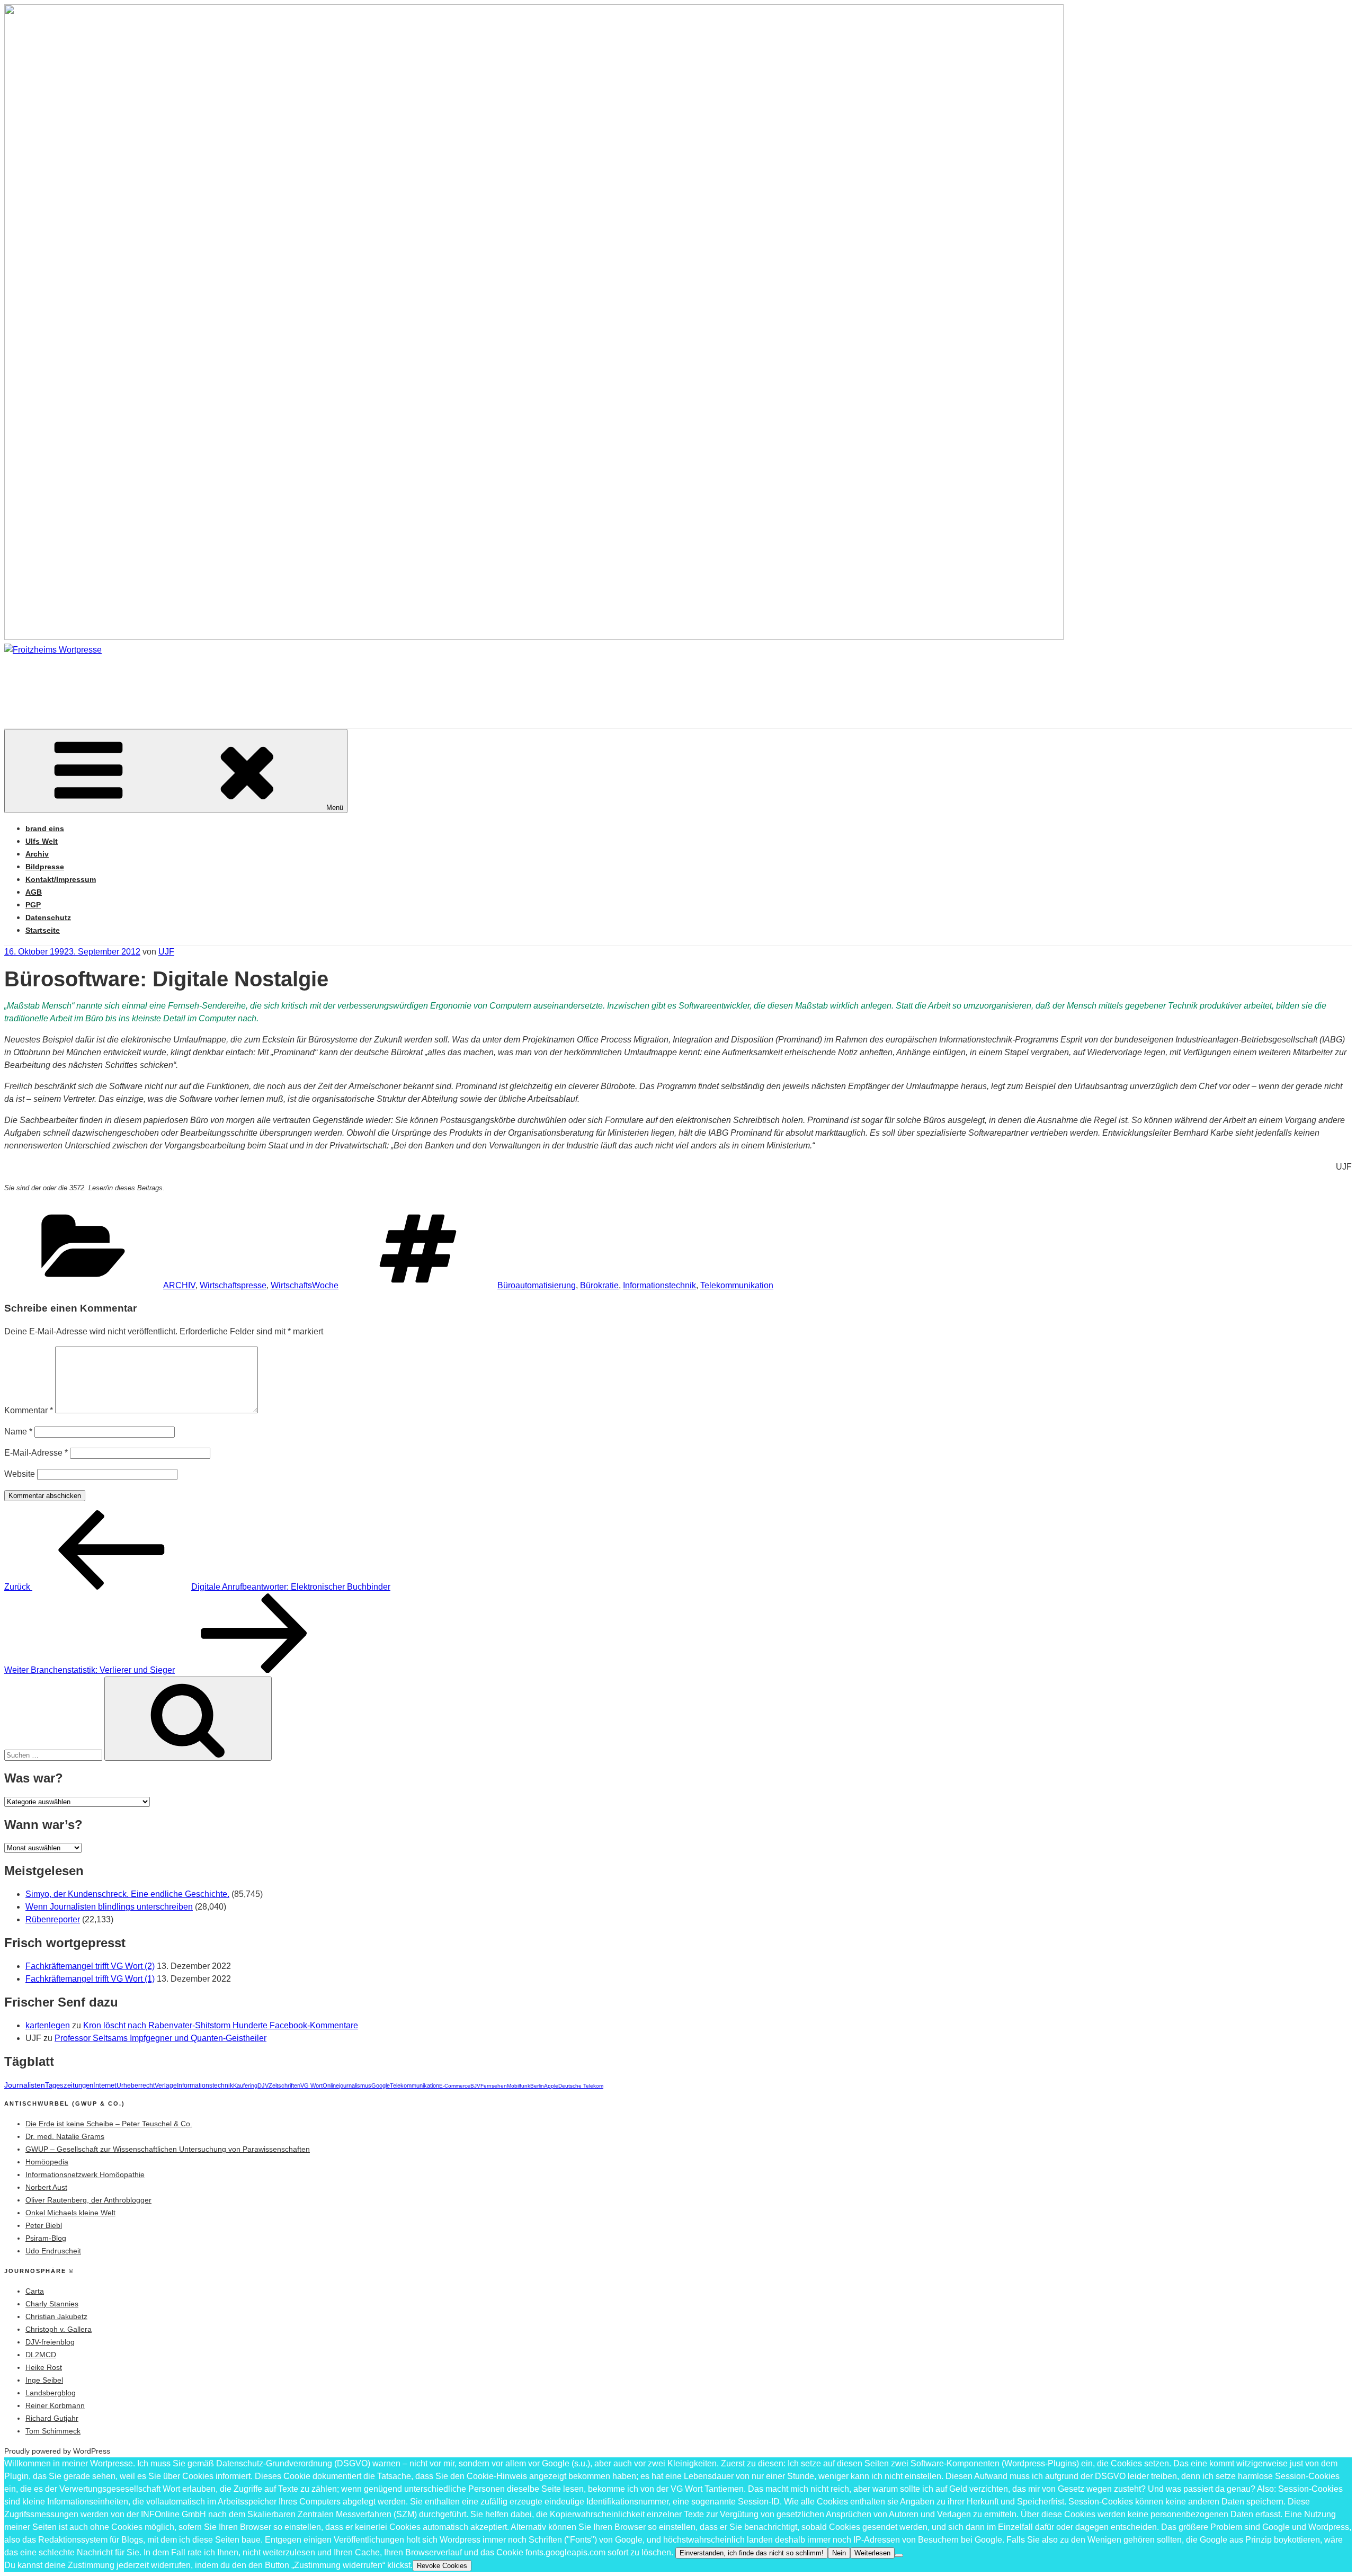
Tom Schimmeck (53, 2431)
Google (381, 2085)
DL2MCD (41, 2355)
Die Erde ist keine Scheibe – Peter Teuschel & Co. (109, 2124)
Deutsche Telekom (581, 2086)
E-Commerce (455, 2086)
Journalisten (25, 2085)
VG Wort (311, 2085)
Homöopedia (47, 2162)
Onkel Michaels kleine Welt (70, 2213)
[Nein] (899, 2555)
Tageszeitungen (69, 2085)
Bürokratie (599, 1285)
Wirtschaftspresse (233, 1285)
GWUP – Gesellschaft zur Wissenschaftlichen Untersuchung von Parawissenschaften (168, 2149)
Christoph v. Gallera (59, 2329)
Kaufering (245, 2085)
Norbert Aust (46, 2187)
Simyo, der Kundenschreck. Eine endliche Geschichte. (127, 1894)
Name (18, 1432)
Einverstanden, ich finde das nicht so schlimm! (752, 2553)
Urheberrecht (136, 2085)
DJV (263, 2085)
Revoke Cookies (442, 2566)
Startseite (43, 930)
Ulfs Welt (42, 841)
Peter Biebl (44, 2225)
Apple (551, 2086)
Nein (839, 2553)
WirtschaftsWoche (305, 1285)
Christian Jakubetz (56, 2316)
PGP (33, 905)
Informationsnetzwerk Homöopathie (85, 2174)
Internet (105, 2085)
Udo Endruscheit (53, 2251)
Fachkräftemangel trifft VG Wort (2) (90, 1966)
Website (20, 1474)
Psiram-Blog (46, 2238)
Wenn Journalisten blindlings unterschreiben (109, 1907)
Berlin (537, 2086)
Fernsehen (494, 2086)
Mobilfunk (519, 2086)
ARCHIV (179, 1285)
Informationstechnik (659, 1285)
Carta (35, 2291)
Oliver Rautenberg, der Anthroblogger (88, 2200)
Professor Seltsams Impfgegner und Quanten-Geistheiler (160, 2038)
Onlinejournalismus (347, 2085)
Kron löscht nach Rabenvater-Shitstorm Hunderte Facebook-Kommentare (221, 2025)
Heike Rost (44, 2367)
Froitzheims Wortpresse (156, 681)
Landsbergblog (51, 2393)
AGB (34, 892)
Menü (335, 808)
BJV (475, 2086)
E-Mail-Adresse (36, 1453)
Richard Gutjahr (52, 2418)
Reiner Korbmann (55, 2405)
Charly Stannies (52, 2304)
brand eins (45, 828)
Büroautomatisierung (537, 1285)
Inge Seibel (44, 2380)
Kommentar (29, 1410)
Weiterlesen (872, 2553)
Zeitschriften (284, 2085)
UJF (166, 952)
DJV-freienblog (50, 2342)
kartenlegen (48, 2025)
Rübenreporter (53, 1919)
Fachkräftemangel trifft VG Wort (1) (90, 1979)
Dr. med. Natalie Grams (65, 2136)
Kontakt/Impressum (61, 879)
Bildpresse (45, 867)
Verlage (166, 2085)
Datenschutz (48, 917)
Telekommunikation (737, 1285)
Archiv (37, 854)
